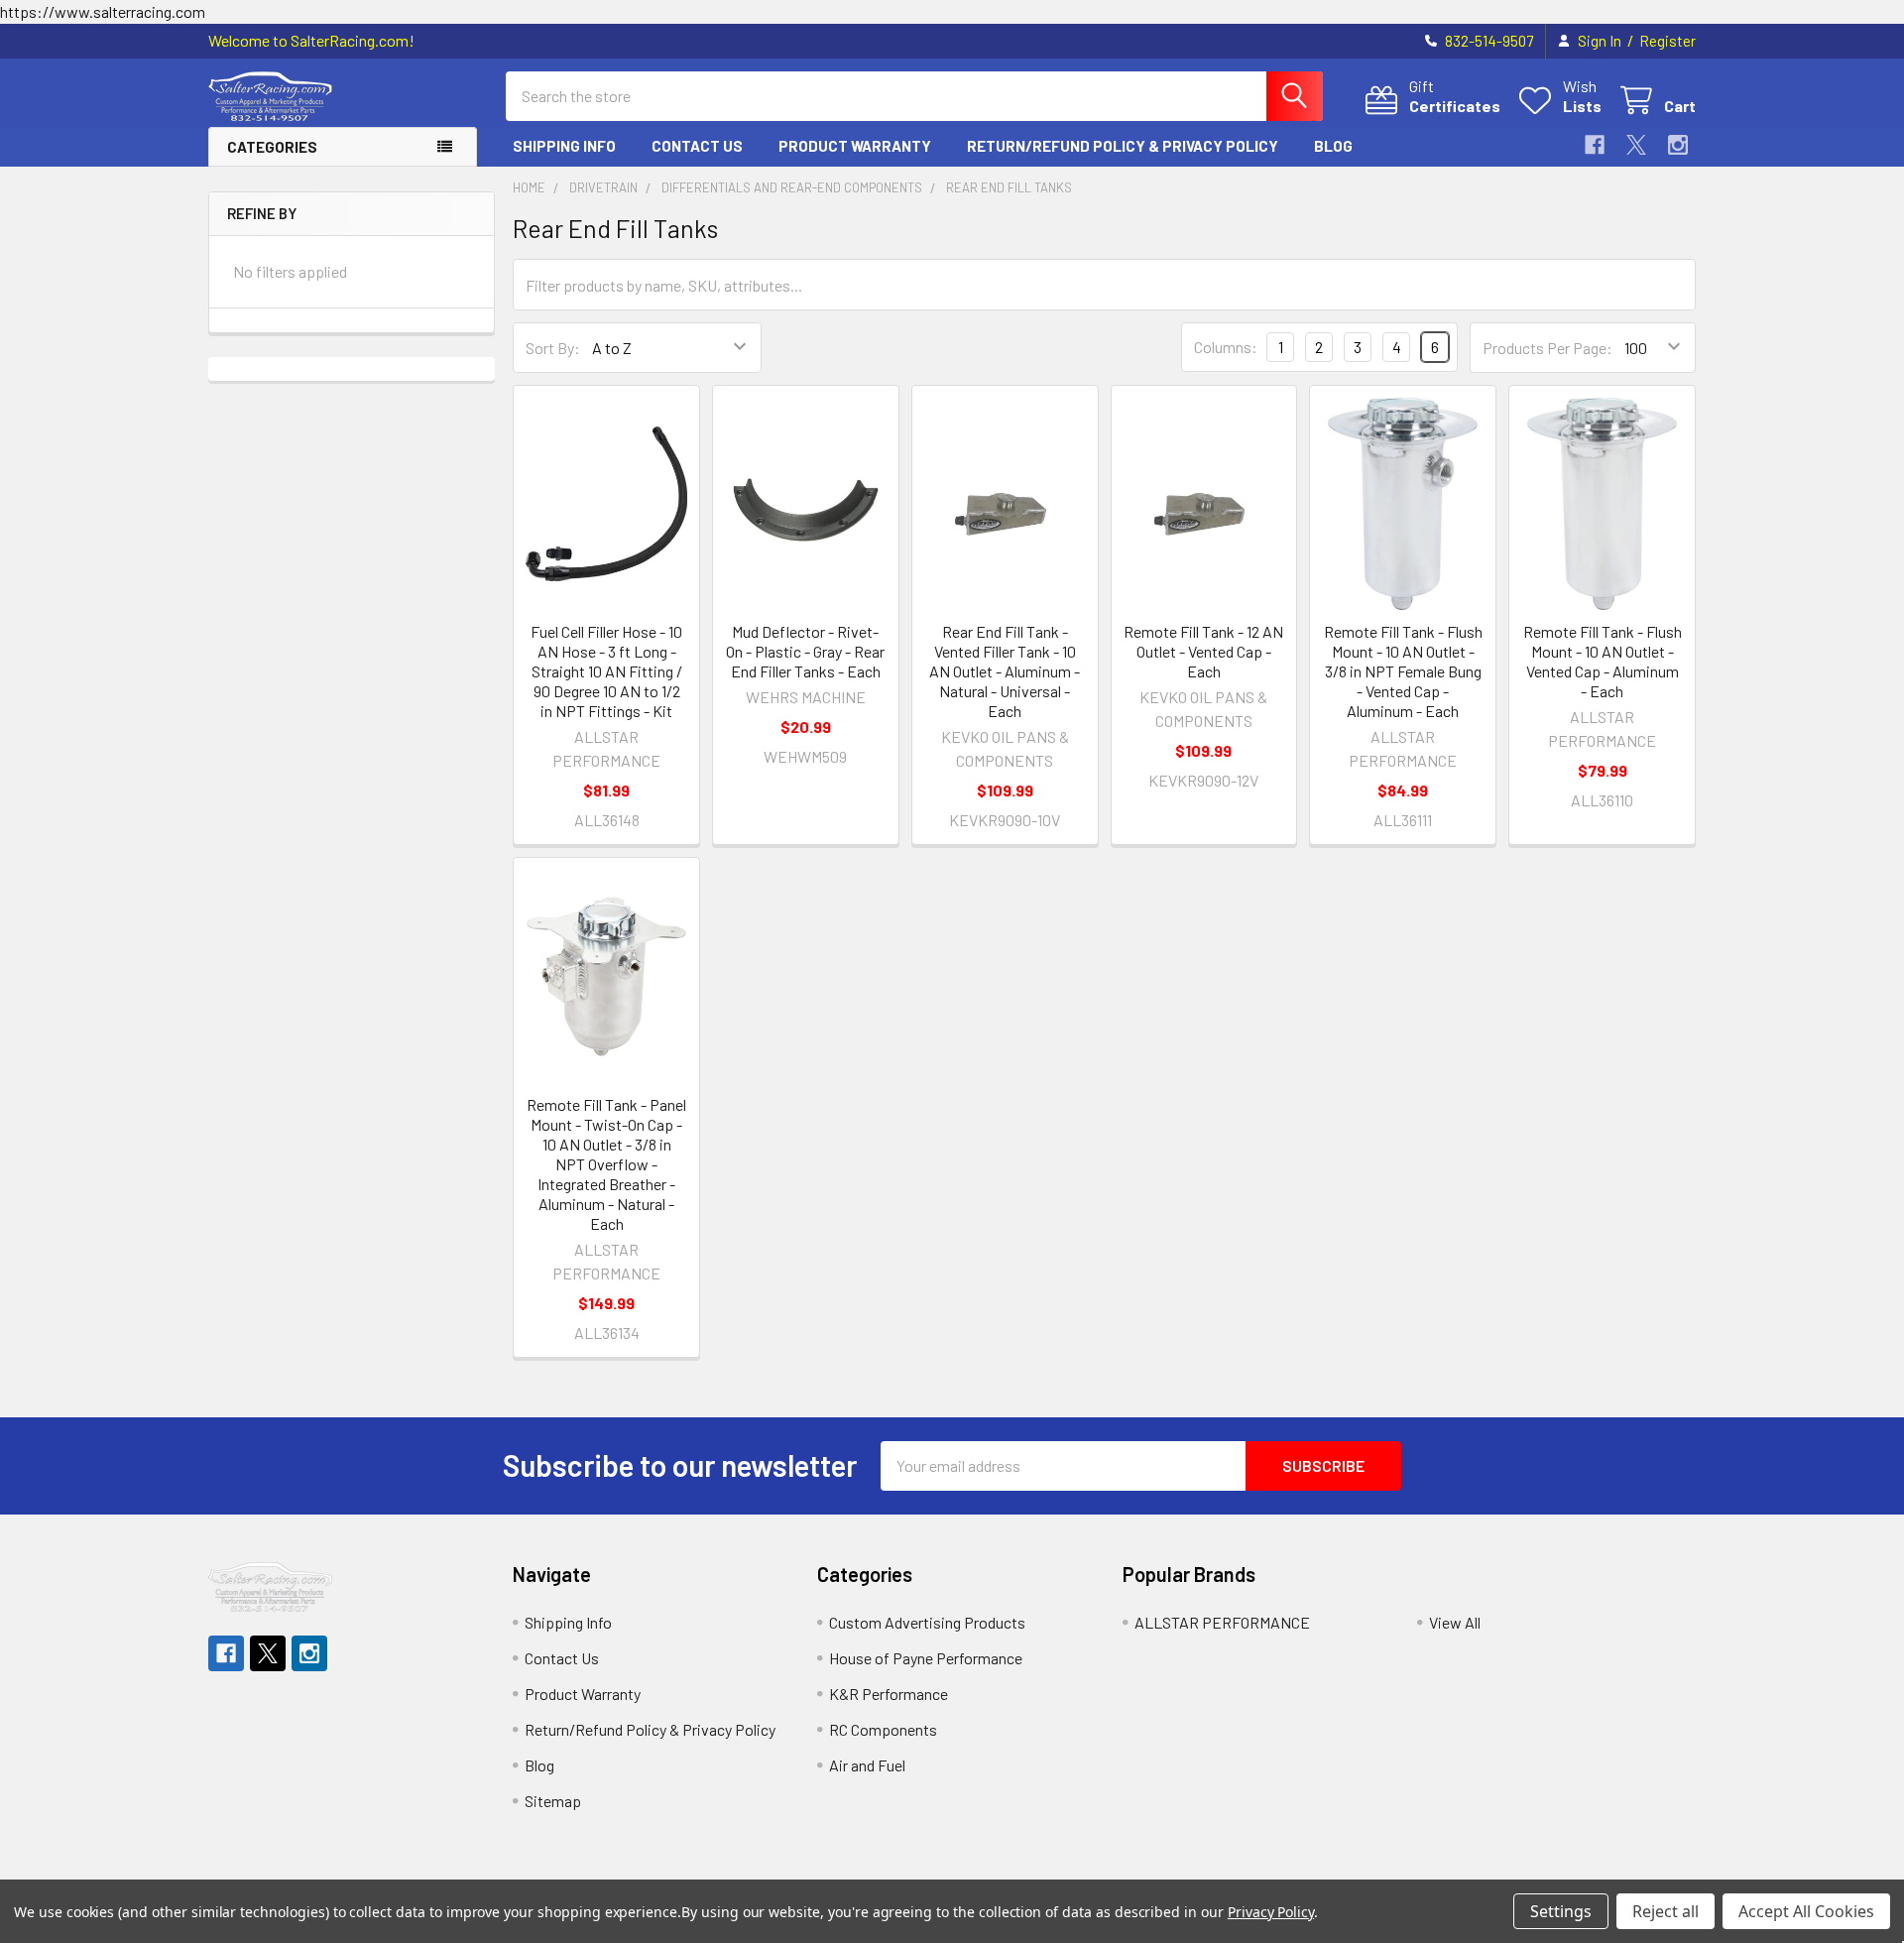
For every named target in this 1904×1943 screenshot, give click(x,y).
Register (1667, 41)
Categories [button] (272, 147)
